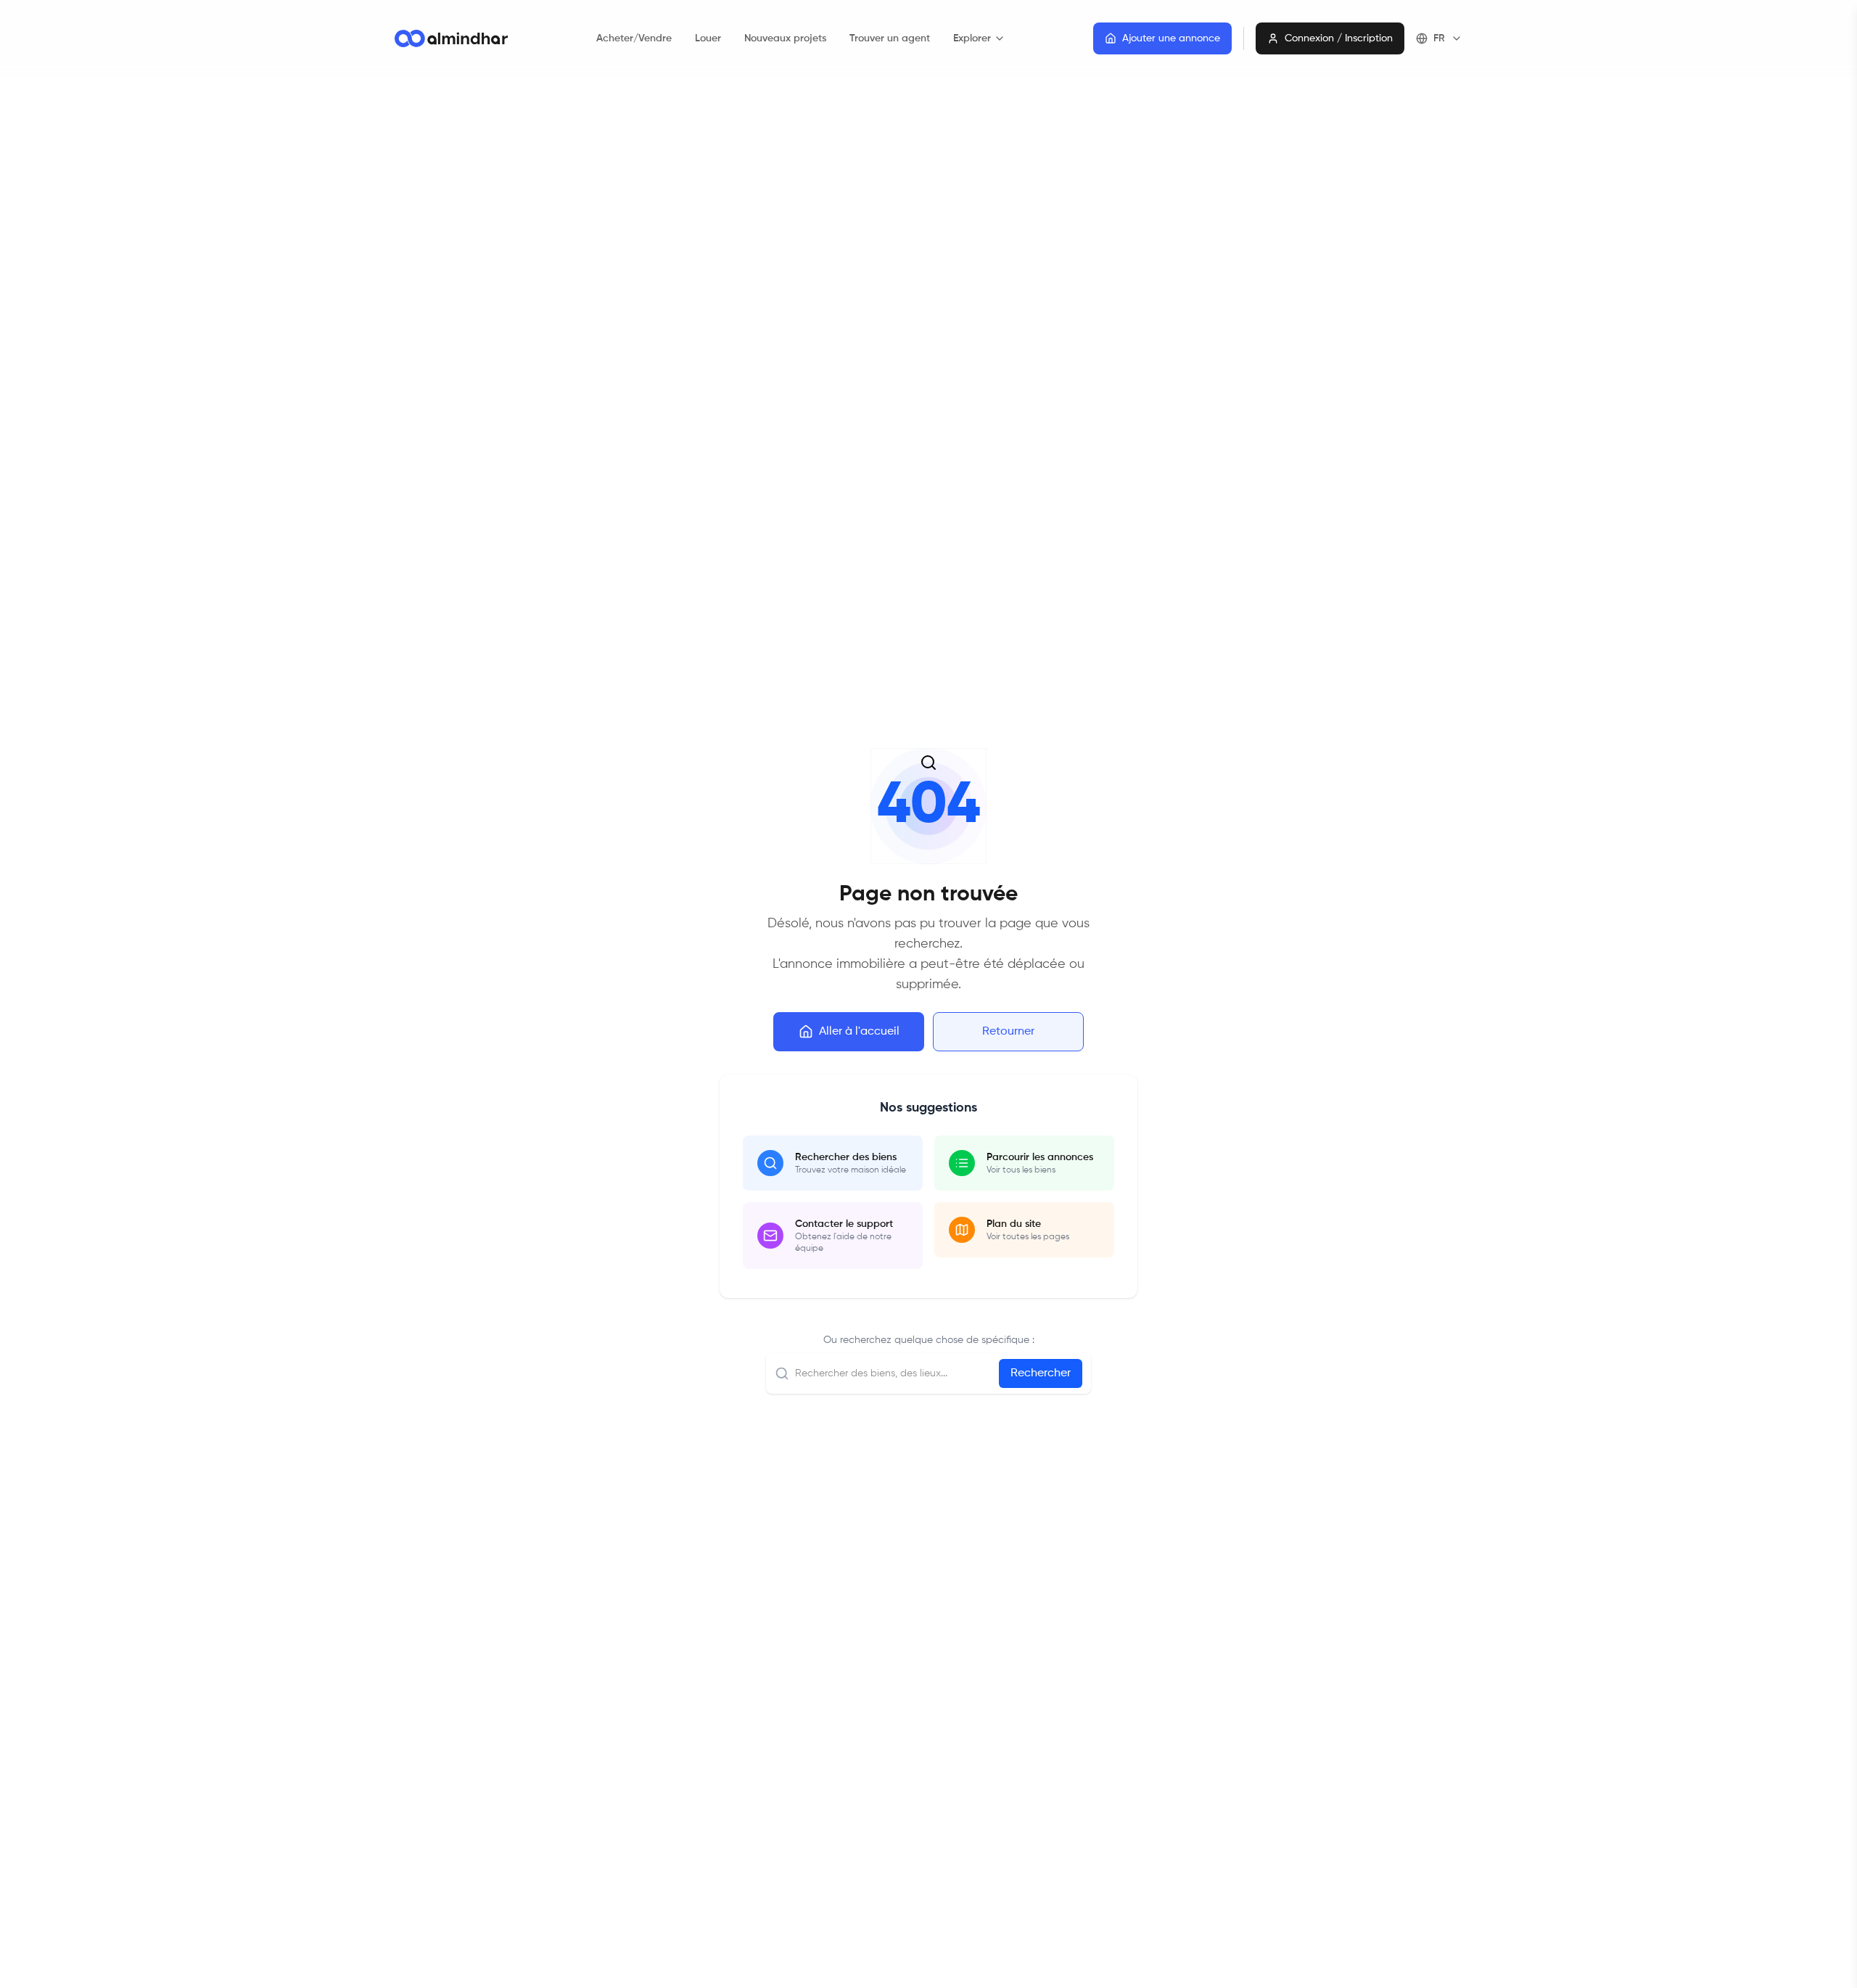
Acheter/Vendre (634, 38)
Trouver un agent (890, 38)
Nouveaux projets (785, 38)
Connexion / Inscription (1339, 38)
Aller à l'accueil (859, 1032)
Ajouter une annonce (1171, 38)
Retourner (1008, 1032)
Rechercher (1041, 1373)
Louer (708, 38)
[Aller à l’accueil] (451, 38)
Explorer (972, 38)
